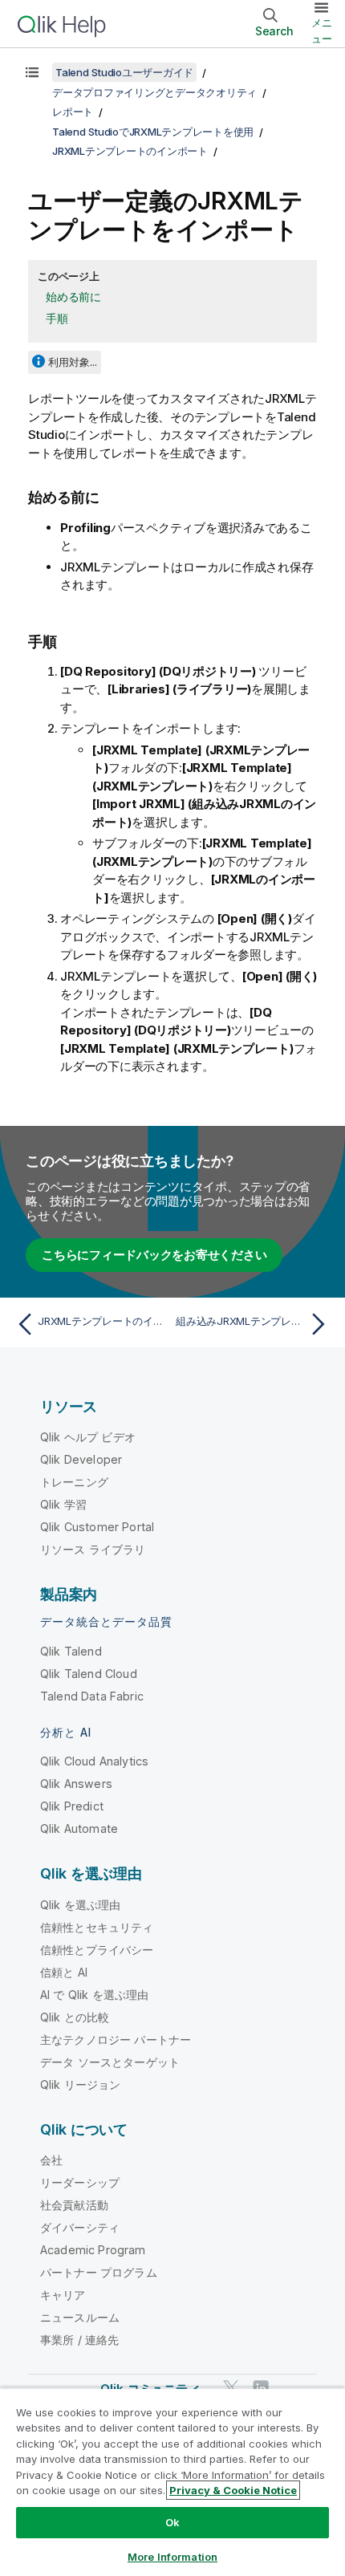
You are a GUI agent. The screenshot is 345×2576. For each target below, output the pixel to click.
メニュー (322, 30)
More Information (172, 2557)
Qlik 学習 (63, 1504)
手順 (57, 318)
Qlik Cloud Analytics (94, 1761)
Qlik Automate (79, 1828)
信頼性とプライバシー (97, 1950)
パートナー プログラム (99, 2272)
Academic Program (93, 2250)
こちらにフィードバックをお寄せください (154, 1255)
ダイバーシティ (80, 2227)
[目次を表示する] (32, 72)
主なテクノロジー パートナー (116, 2040)
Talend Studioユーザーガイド (124, 72)
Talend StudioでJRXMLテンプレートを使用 (153, 132)
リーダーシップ (80, 2182)
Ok (172, 2522)
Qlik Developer (81, 1459)
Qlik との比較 (75, 2017)
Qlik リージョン (81, 2084)
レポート (73, 112)
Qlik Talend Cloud (89, 1674)
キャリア (63, 2295)
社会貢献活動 (74, 2205)
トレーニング (74, 1482)
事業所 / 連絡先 (79, 2340)
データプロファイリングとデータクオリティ (154, 92)
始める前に (73, 297)
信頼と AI (64, 1972)
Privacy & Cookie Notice (233, 2490)
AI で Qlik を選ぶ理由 (94, 1995)
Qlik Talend (71, 1651)
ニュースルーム (80, 2317)
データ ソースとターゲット (110, 2062)
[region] (172, 2482)
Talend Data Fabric (92, 1696)
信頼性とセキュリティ (97, 1927)
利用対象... (73, 362)
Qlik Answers (76, 1784)
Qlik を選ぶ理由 (81, 1905)
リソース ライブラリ (93, 1549)
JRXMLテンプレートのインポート (130, 151)
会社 (51, 2160)
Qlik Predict (72, 1806)
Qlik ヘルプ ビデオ (88, 1437)
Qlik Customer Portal (97, 1527)
